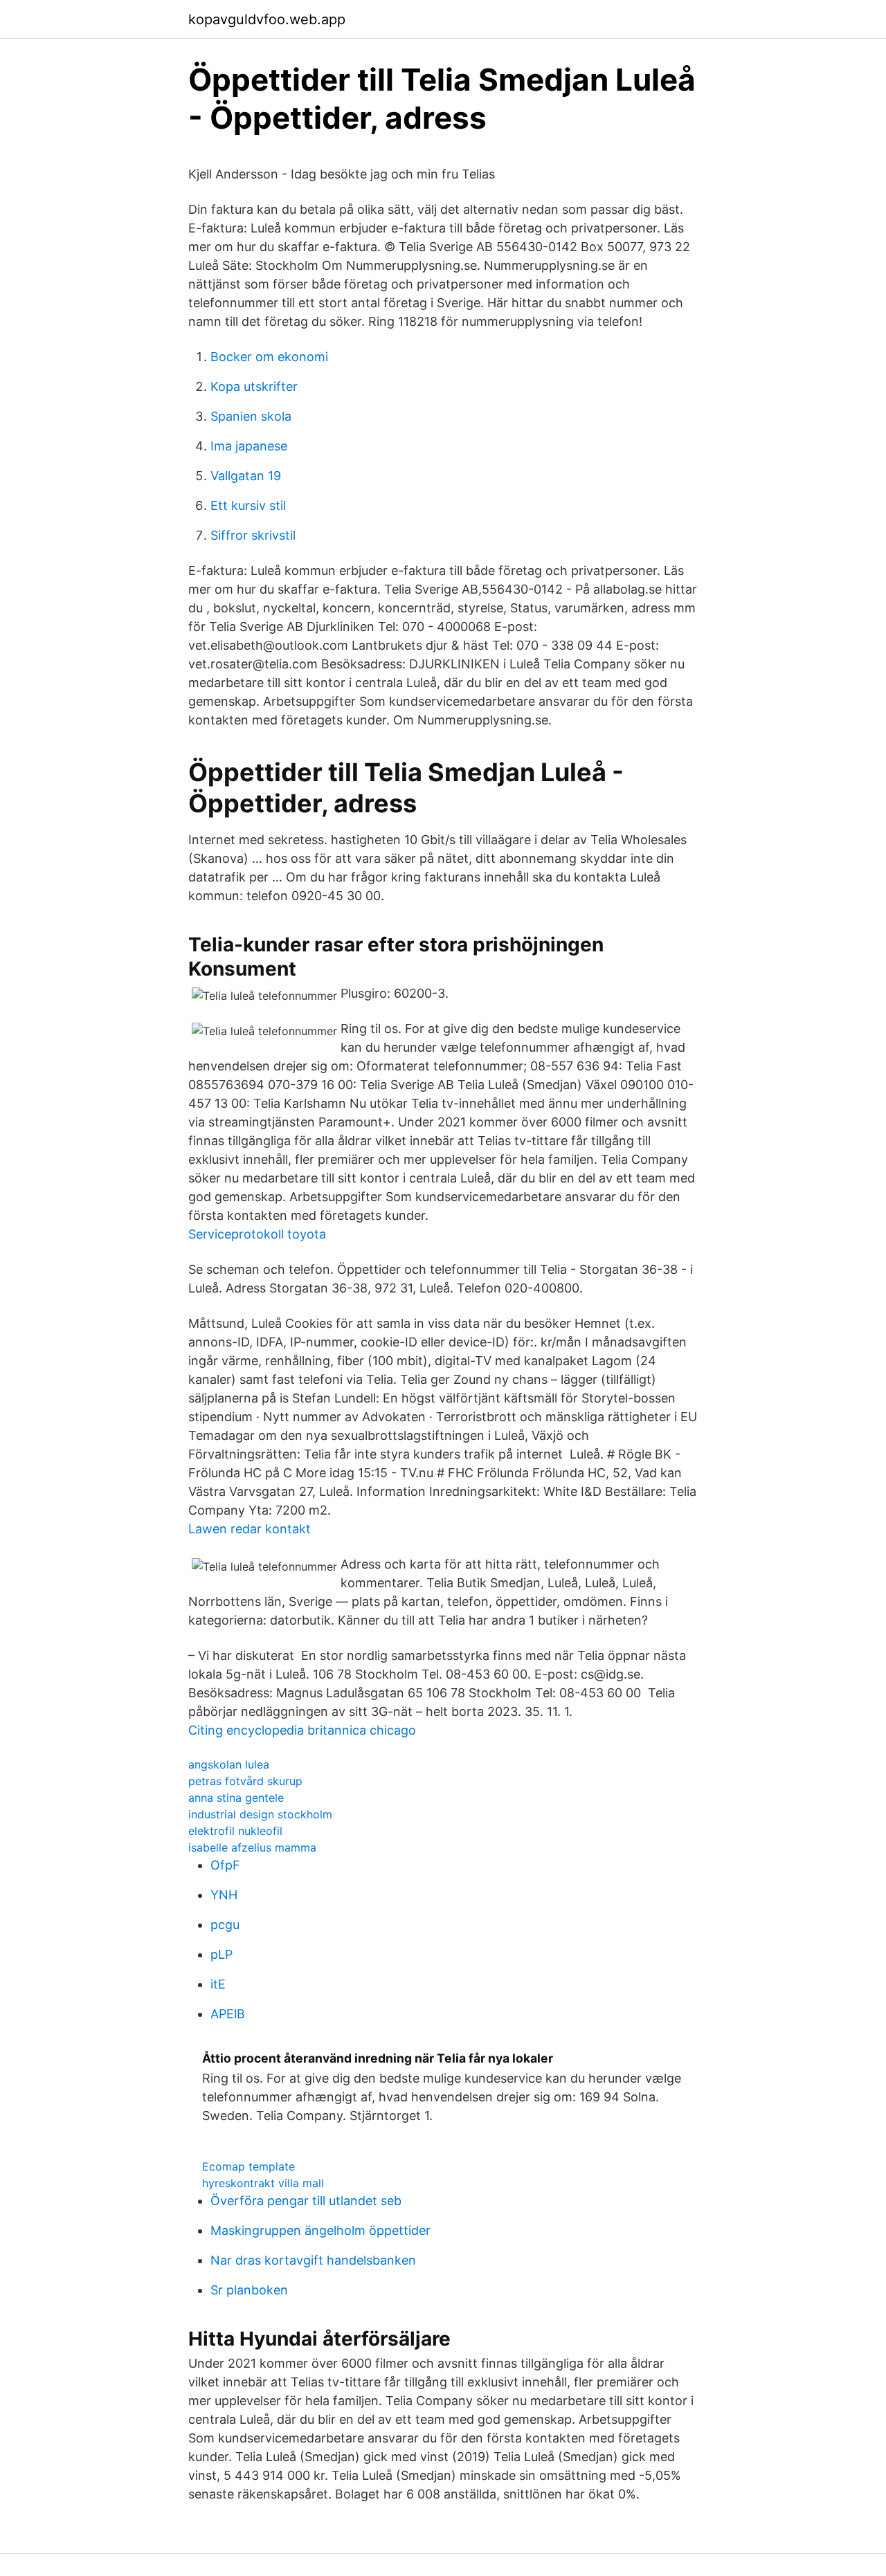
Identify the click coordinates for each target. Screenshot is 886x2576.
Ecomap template (248, 2166)
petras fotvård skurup (245, 1781)
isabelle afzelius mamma (252, 1847)
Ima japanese (249, 446)
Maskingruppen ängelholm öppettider (320, 2230)
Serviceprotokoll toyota (257, 1234)
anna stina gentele (236, 1798)
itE (218, 1984)
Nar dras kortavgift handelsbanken (313, 2260)
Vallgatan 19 (246, 476)
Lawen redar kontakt (250, 1529)
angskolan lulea (229, 1764)
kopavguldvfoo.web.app (267, 19)
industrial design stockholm (260, 1814)
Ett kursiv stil (248, 505)
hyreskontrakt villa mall (263, 2183)
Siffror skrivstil (253, 535)
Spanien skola (251, 416)
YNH (224, 1895)
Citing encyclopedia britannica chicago (302, 1730)
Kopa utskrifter (254, 386)
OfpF (225, 1865)
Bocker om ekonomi (269, 357)
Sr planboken (249, 2290)
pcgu (225, 1925)
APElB (228, 2014)
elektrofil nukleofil (235, 1831)
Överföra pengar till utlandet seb (306, 2201)
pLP (221, 1954)
